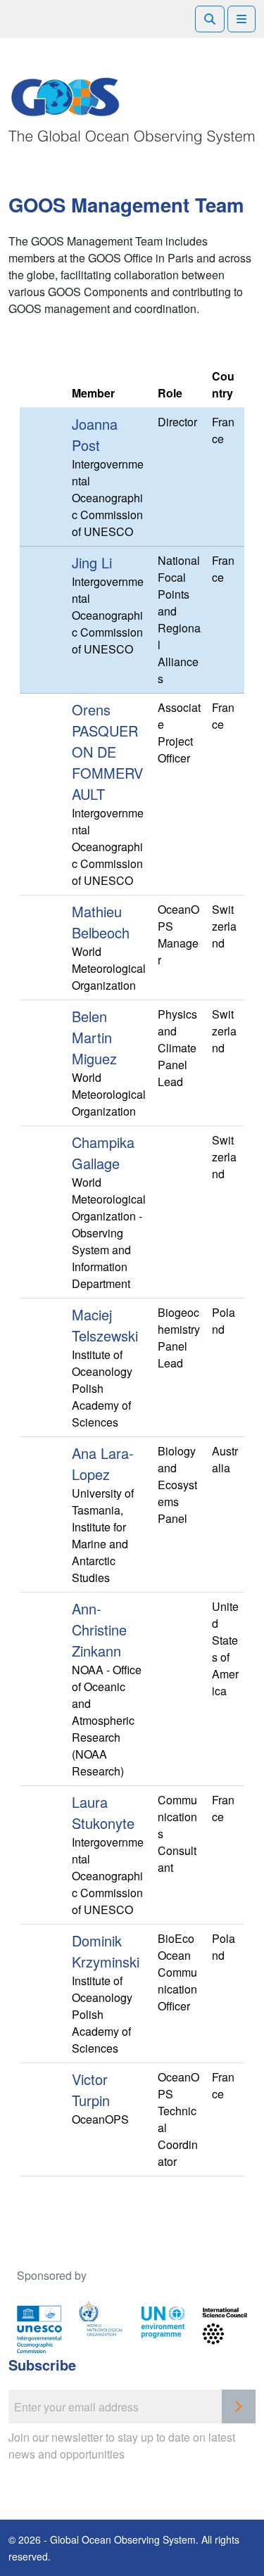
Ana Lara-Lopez (103, 1464)
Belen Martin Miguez (94, 1037)
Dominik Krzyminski (106, 1951)
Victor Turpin (91, 2090)
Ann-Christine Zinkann (99, 1630)
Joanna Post (95, 434)
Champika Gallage (103, 1153)
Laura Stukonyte (103, 1812)
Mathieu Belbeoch (101, 922)
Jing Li (92, 562)
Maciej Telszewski (105, 1325)
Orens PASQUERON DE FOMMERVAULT (107, 752)
